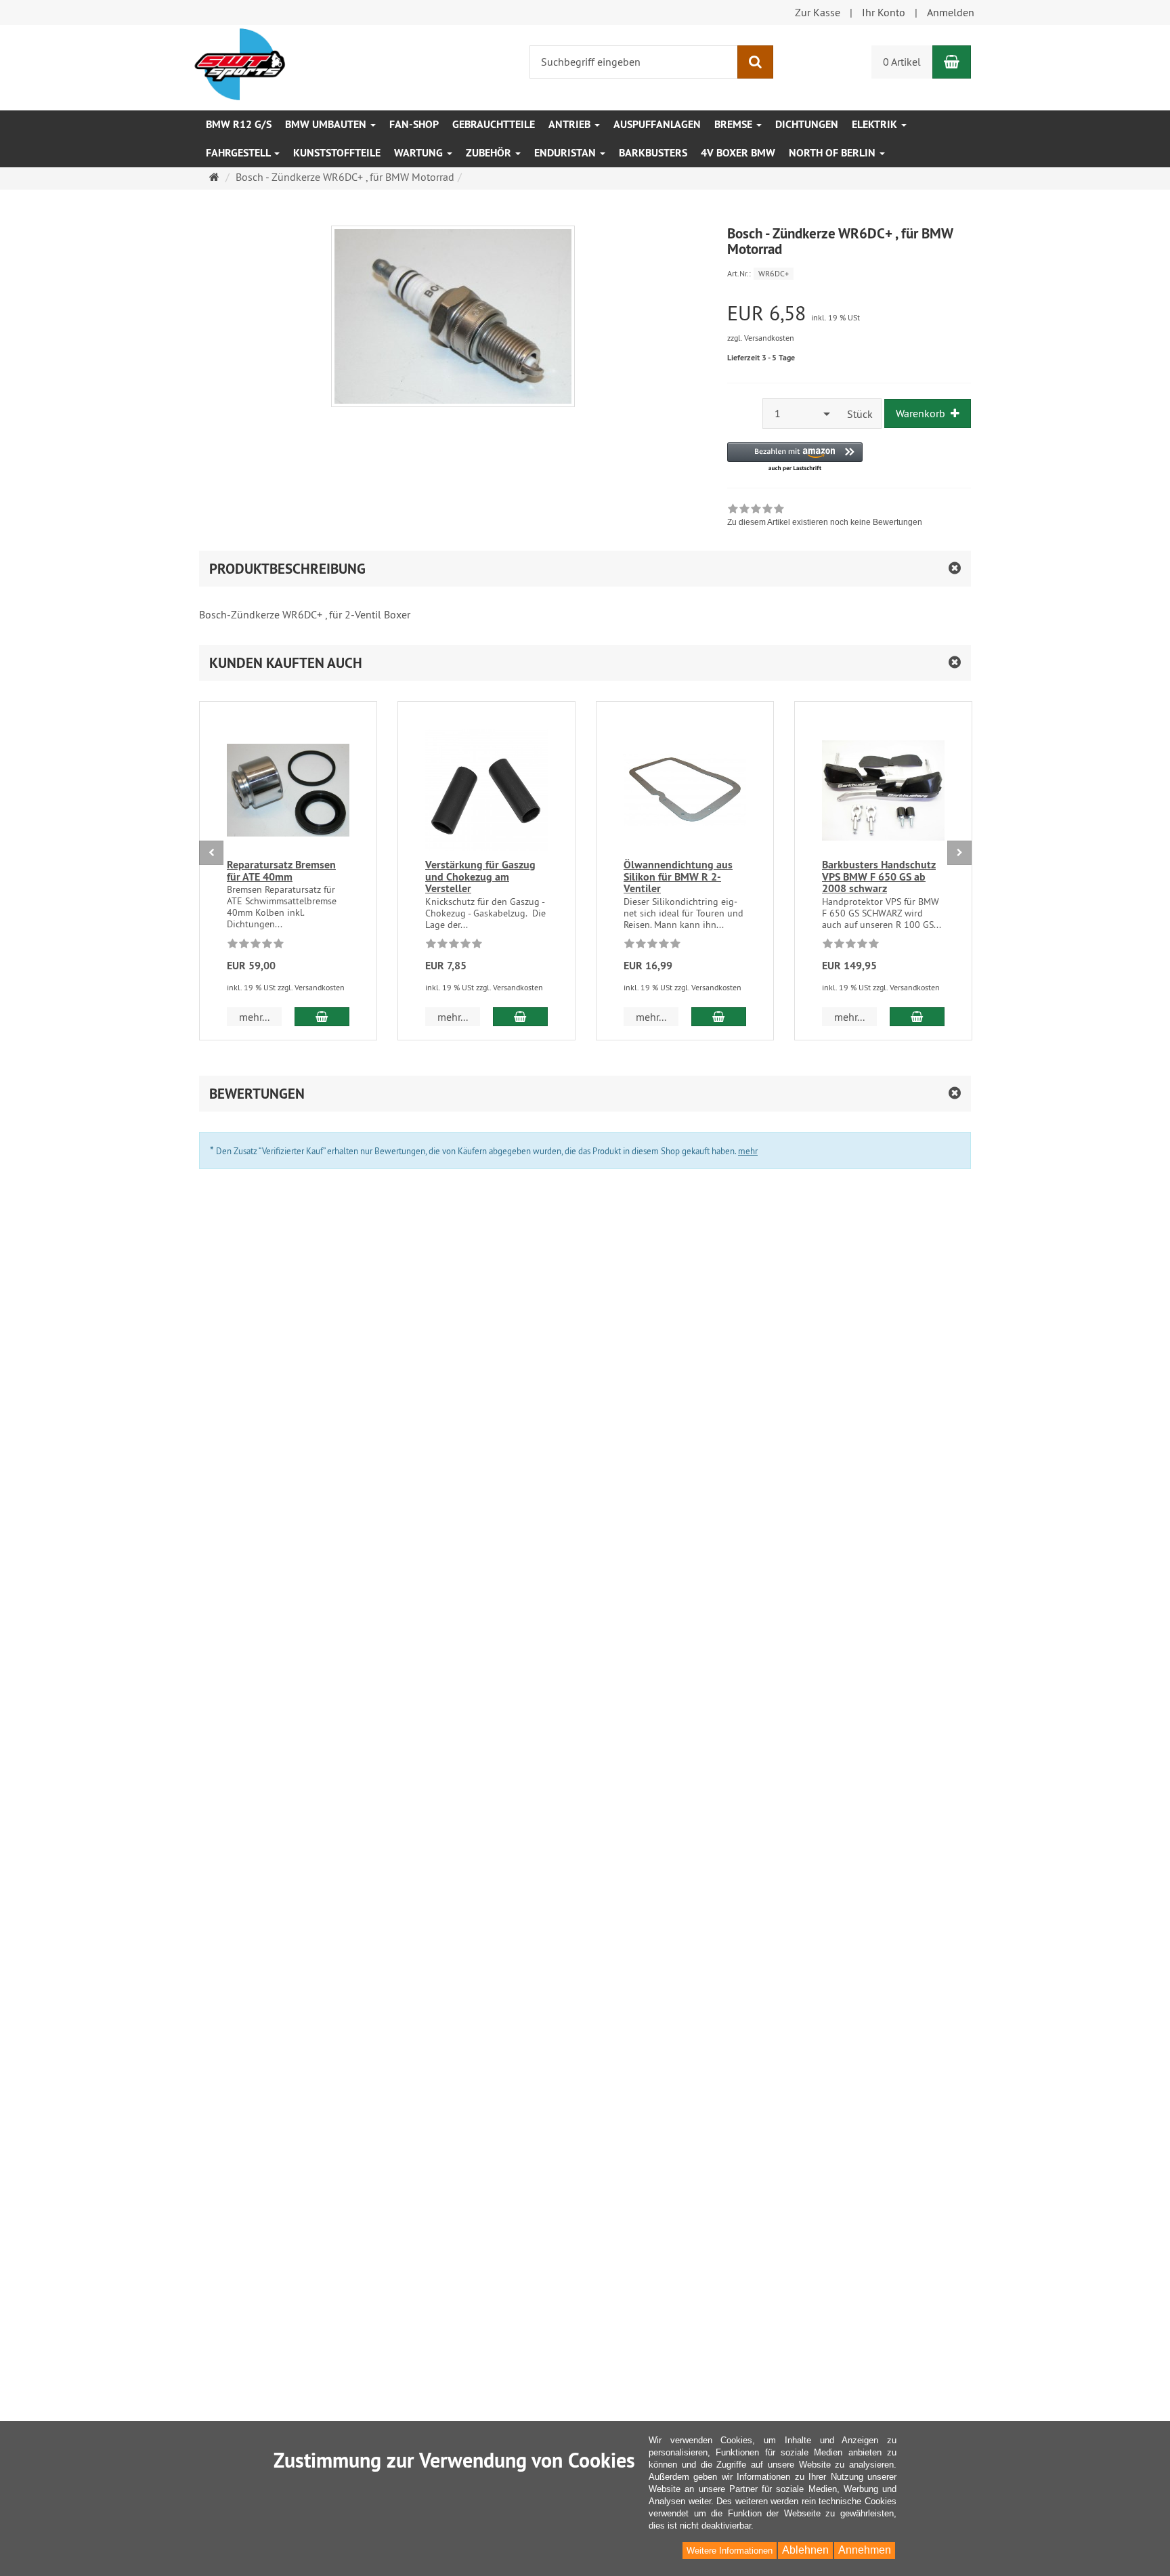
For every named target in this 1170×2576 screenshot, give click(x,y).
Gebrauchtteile (494, 124)
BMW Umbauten (327, 124)
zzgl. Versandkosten (761, 338)
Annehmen (865, 2550)
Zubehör (490, 153)
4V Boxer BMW (738, 153)
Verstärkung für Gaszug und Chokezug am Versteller (480, 877)
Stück (860, 414)
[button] (795, 458)
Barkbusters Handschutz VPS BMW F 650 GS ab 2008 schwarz (879, 877)
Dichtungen (807, 124)
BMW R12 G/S (239, 124)
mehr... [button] (254, 1017)
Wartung (420, 153)
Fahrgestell (239, 153)
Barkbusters (653, 153)
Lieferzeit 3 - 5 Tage (761, 358)
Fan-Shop (414, 124)
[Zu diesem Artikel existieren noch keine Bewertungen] (256, 946)
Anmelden (951, 12)
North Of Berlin (833, 153)
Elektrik (876, 124)
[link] (825, 517)
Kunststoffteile (337, 153)
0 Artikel (902, 62)
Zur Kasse (818, 12)
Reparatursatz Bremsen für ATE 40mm (281, 871)
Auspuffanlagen (657, 124)
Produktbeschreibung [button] (287, 569)
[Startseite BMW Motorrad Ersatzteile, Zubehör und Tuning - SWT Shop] (240, 63)
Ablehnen (805, 2550)
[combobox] (801, 414)
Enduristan (566, 153)
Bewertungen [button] (257, 1094)
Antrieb (571, 124)
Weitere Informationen (730, 2551)
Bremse (735, 124)
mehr (748, 1151)
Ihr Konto (884, 12)
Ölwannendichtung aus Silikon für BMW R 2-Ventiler (678, 877)
